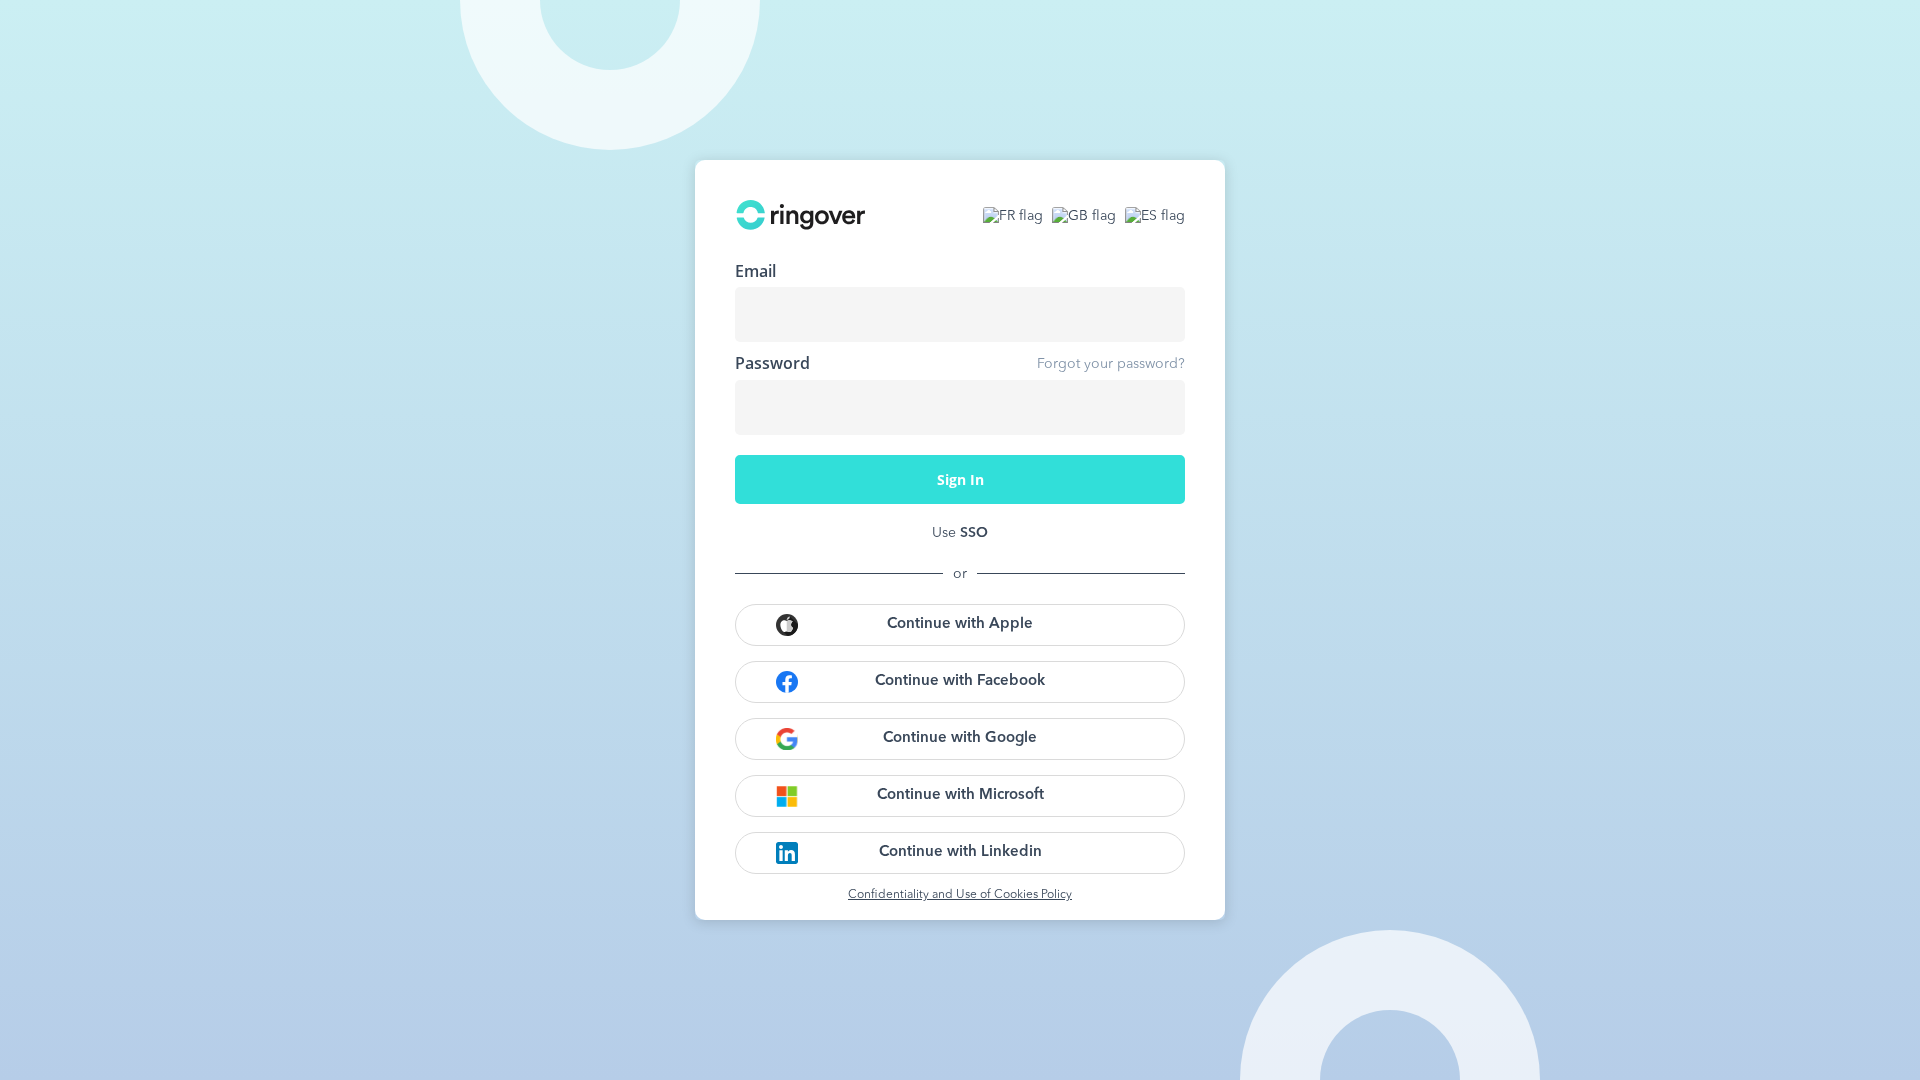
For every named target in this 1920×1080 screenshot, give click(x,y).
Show (1155, 407)
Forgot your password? (1111, 364)
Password (772, 363)
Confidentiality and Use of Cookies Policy (960, 895)
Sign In (960, 479)
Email (755, 271)
